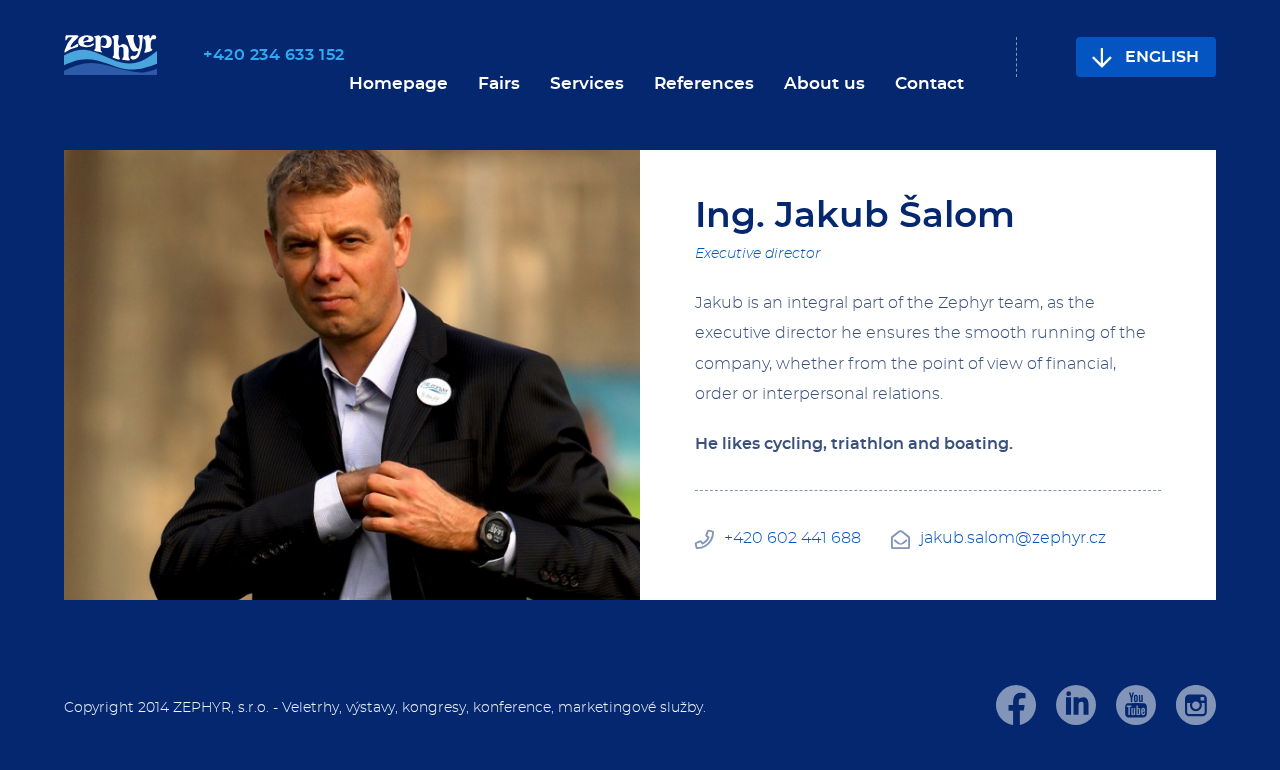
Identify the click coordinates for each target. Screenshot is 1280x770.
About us (824, 83)
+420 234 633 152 (274, 55)
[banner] (110, 56)
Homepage (398, 83)
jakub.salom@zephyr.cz (1013, 538)
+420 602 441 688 (792, 538)
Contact (929, 83)
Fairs (499, 83)
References (704, 83)
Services (587, 83)
